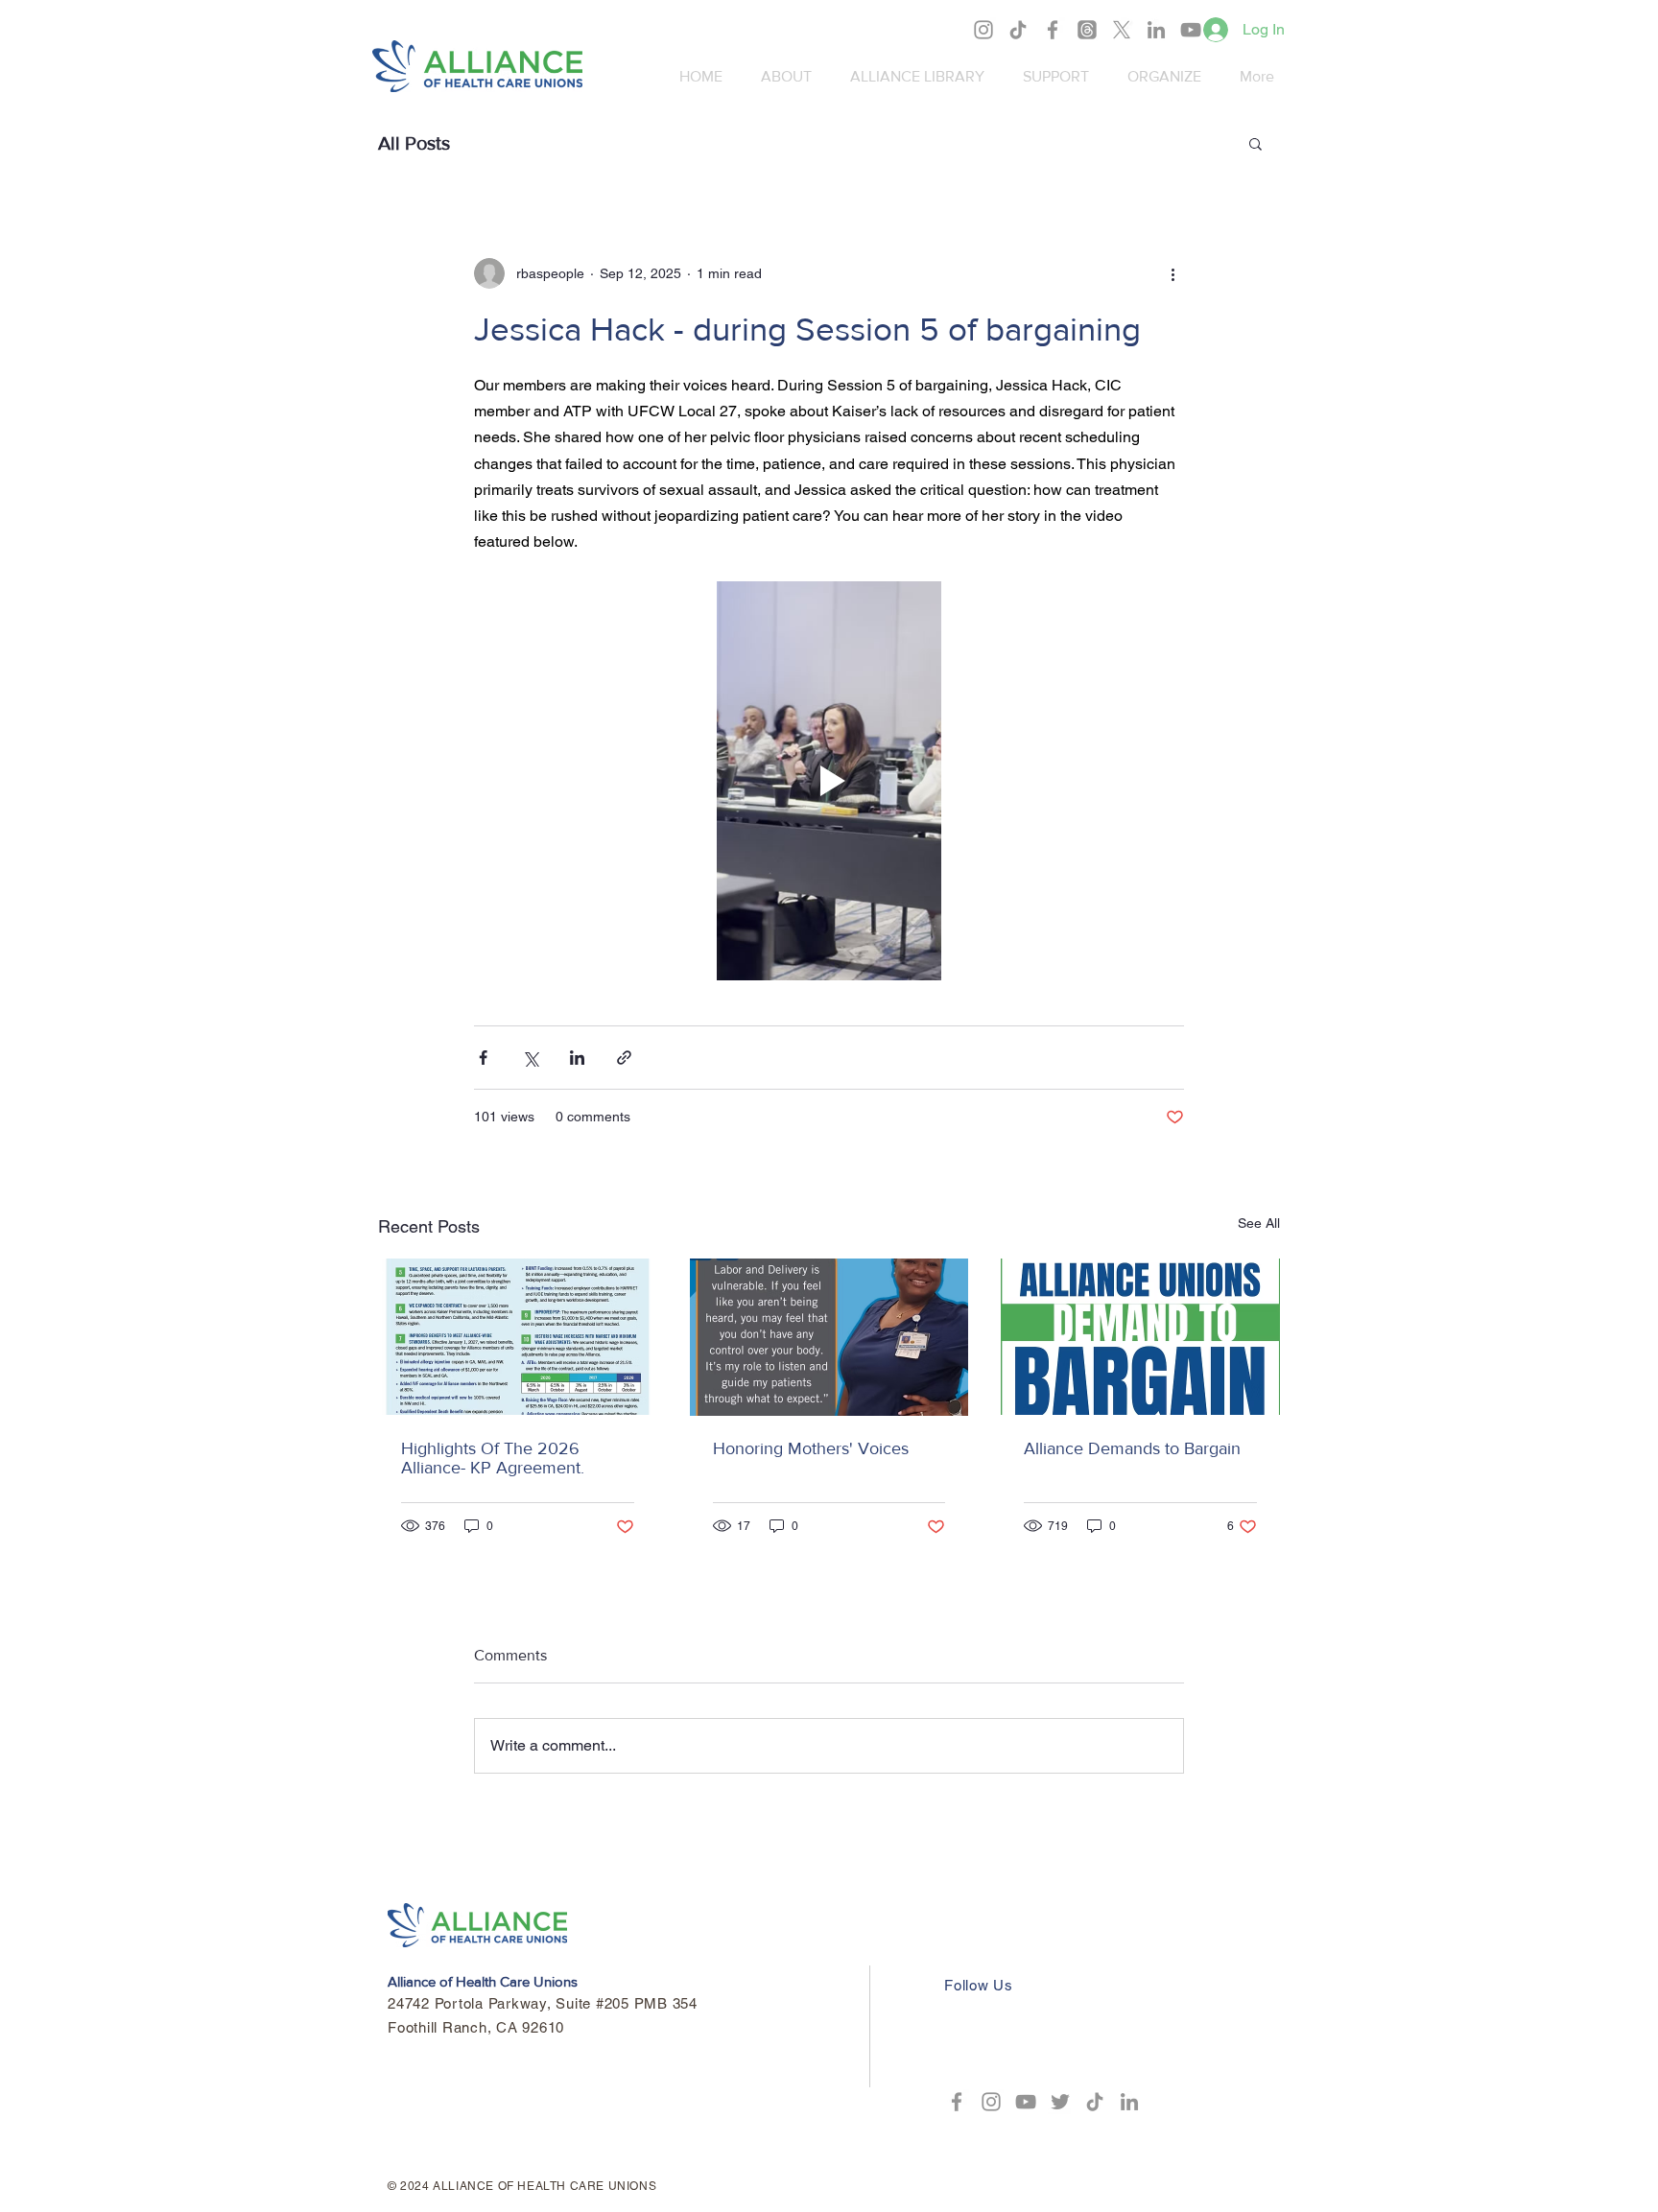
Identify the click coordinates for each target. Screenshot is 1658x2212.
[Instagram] (983, 30)
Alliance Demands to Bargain (1132, 1448)
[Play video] (829, 781)
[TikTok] (1018, 30)
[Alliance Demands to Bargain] (1140, 1337)
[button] (1255, 143)
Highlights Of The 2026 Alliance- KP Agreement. (493, 1458)
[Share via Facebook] (483, 1058)
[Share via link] (624, 1058)
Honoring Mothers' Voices (811, 1448)
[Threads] (1087, 30)
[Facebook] (1053, 30)
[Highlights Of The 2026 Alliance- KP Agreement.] (518, 1337)
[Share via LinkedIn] (577, 1058)
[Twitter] (1060, 2102)
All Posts (414, 143)
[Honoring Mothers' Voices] (829, 1337)
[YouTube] (1191, 30)
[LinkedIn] (1156, 30)
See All (1259, 1223)
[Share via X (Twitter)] (530, 1058)
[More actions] (1172, 273)
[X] (1122, 30)
